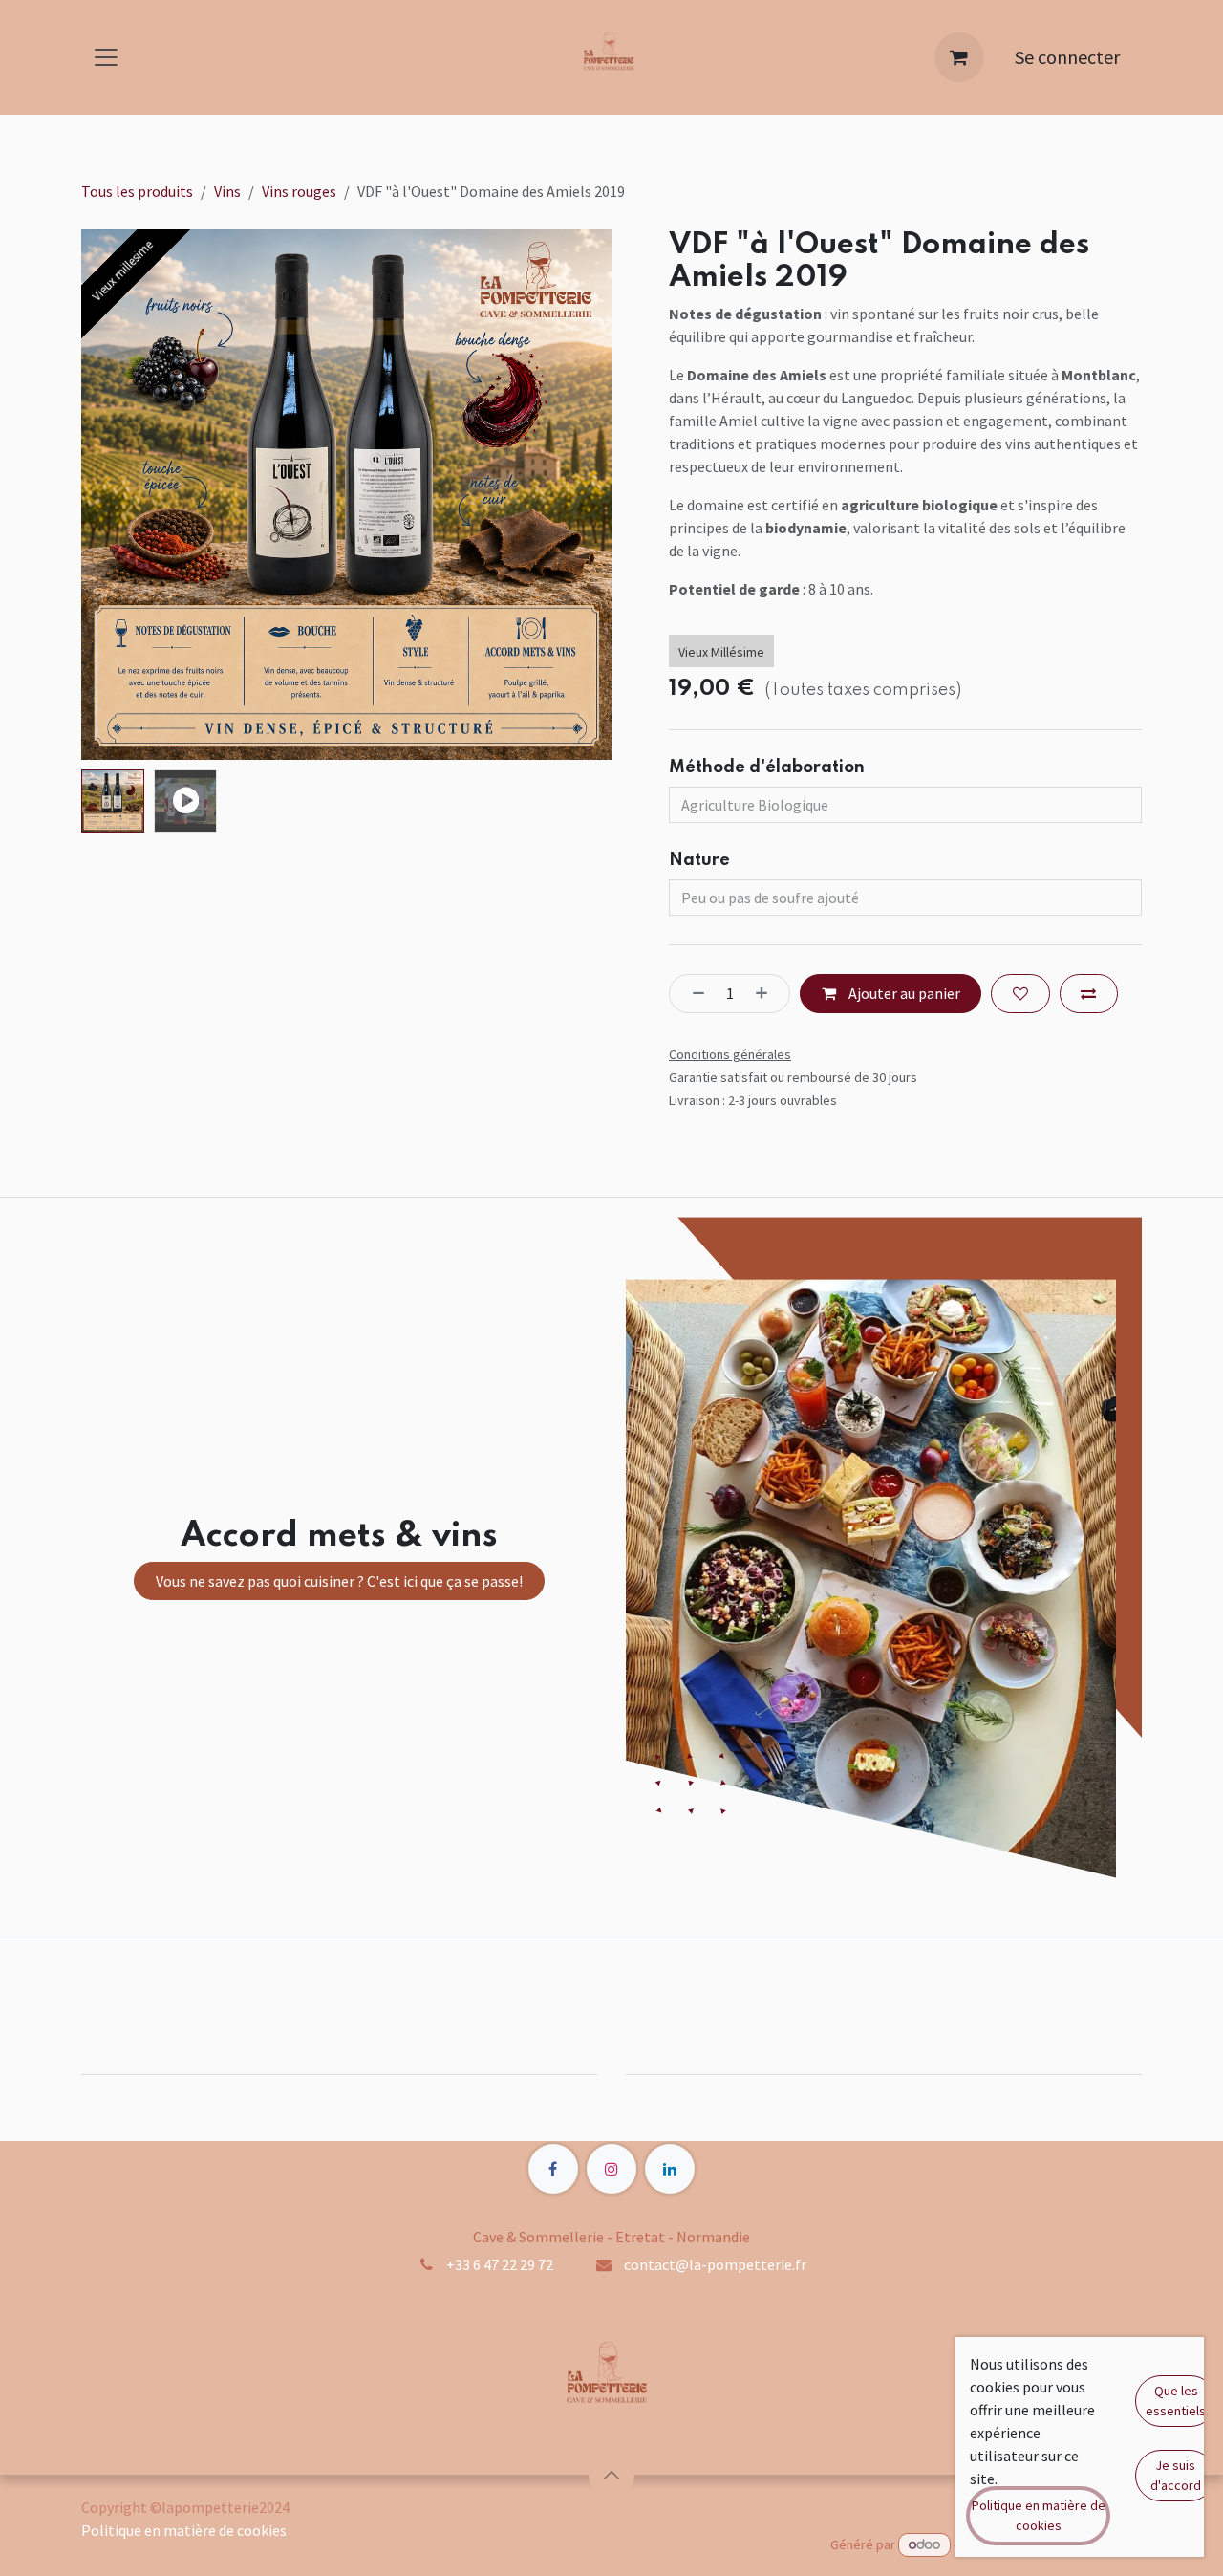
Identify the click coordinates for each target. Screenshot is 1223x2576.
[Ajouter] (767, 993)
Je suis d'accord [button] (1176, 2475)
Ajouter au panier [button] (903, 993)
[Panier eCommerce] (959, 57)
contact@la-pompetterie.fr (715, 2264)
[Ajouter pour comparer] (1089, 993)
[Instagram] (611, 2169)
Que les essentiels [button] (1176, 2401)
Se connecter (1067, 57)
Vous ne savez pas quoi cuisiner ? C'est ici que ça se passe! (339, 1581)
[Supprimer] (693, 993)
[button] (108, 495)
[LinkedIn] (670, 2169)
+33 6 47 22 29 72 (500, 2264)
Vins (227, 191)
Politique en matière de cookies (184, 2530)
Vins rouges (299, 191)
